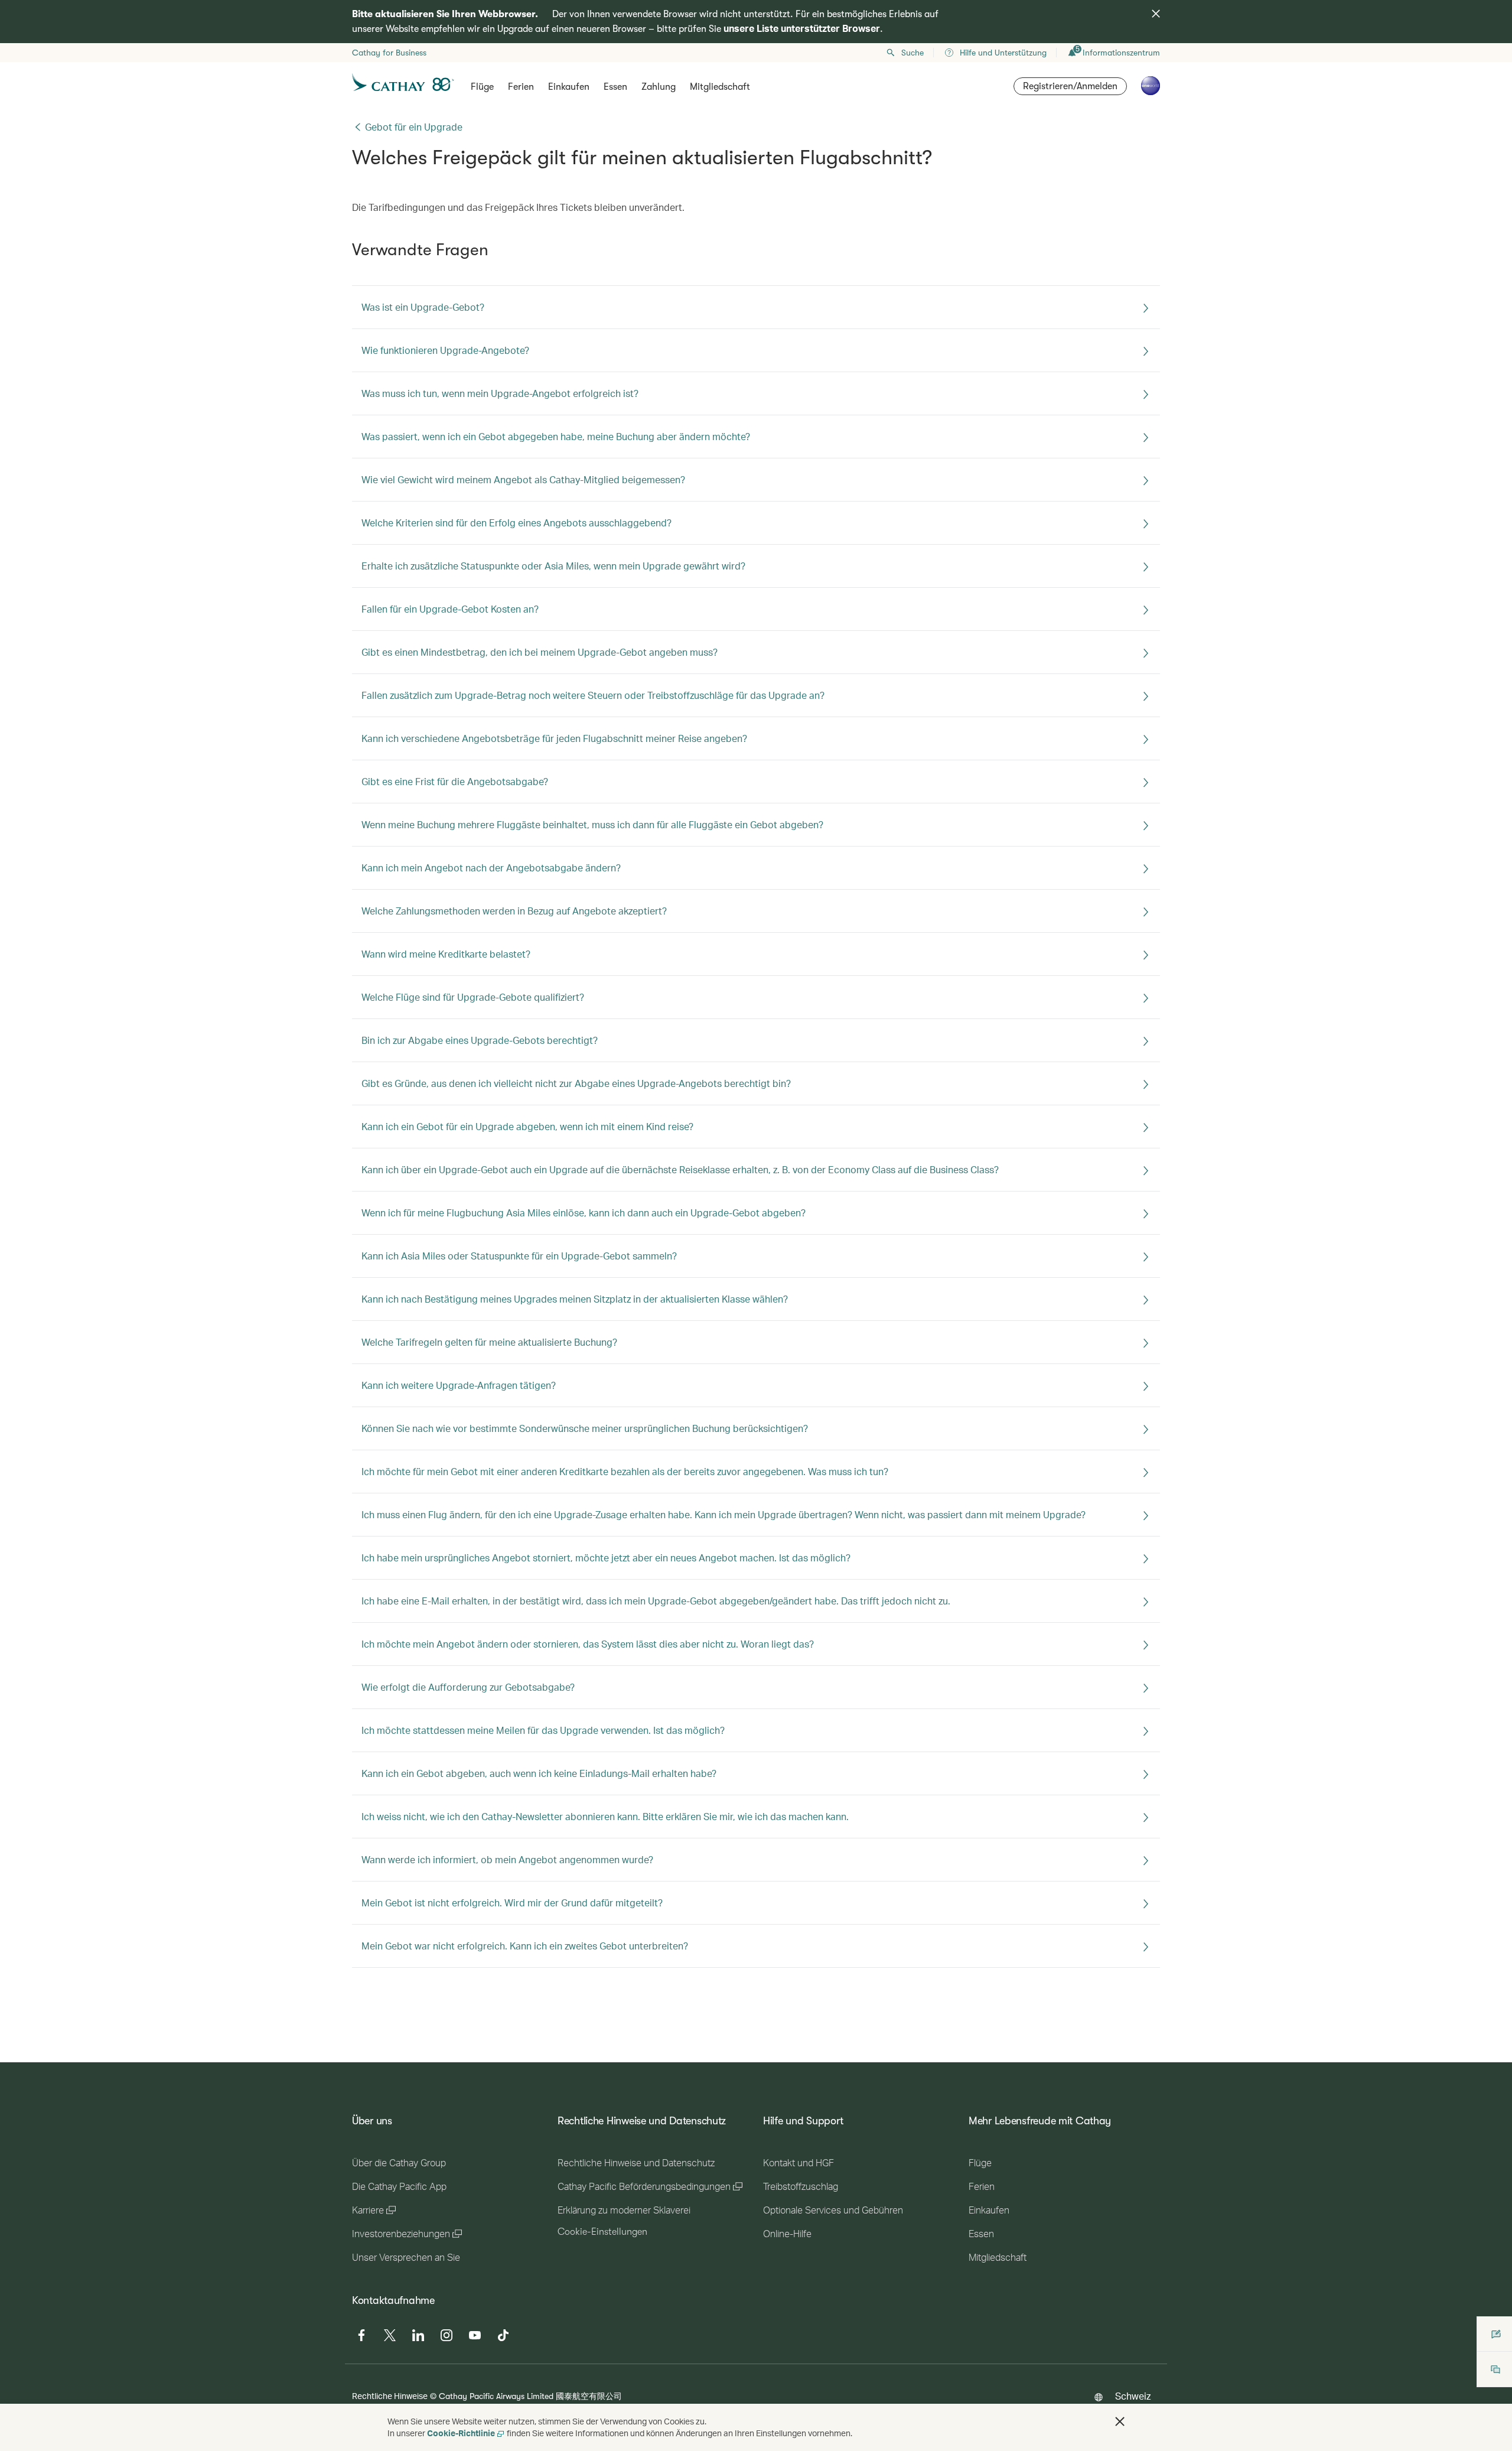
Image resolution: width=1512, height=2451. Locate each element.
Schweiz (1133, 2396)
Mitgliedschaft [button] (720, 87)
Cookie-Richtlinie (461, 2433)
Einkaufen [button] (569, 87)
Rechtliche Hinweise (390, 2396)
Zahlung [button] (659, 87)
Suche (913, 53)
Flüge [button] (482, 87)
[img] (1156, 14)
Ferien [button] (521, 87)
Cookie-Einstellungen (602, 2232)
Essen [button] (615, 87)
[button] (1120, 2421)
